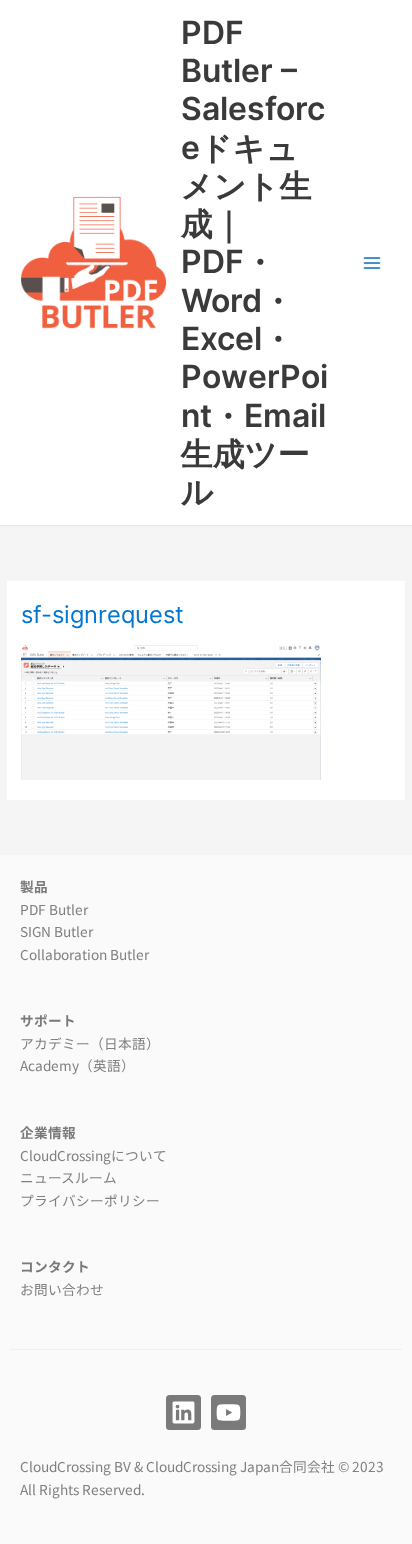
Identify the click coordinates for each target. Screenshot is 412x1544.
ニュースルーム (68, 1177)
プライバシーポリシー (90, 1200)
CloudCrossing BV (75, 1466)
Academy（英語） (77, 1065)
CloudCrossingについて (93, 1155)
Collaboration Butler (84, 954)
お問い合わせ (62, 1289)
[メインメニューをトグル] (372, 262)
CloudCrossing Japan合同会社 (240, 1466)
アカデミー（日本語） (90, 1043)
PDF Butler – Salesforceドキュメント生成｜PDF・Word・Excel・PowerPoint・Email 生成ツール (254, 262)
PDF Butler (54, 909)
